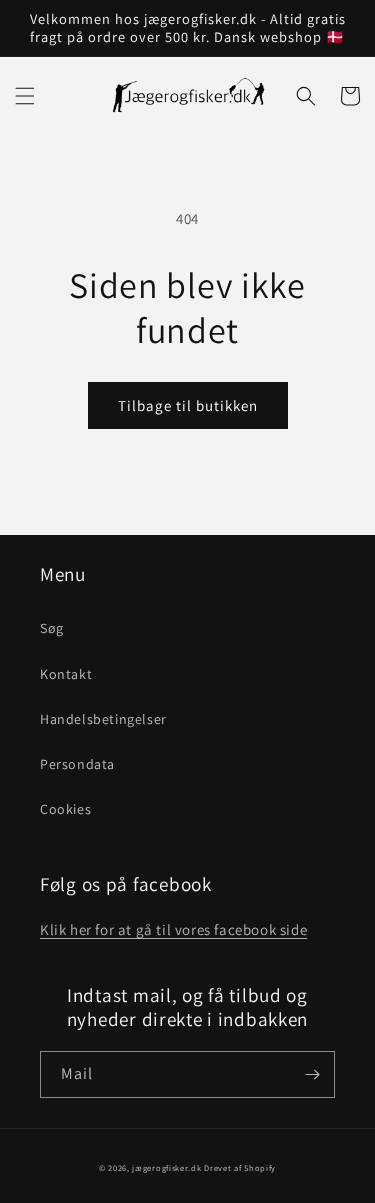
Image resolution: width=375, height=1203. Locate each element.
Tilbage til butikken (188, 405)
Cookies (65, 809)
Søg (52, 628)
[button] (25, 96)
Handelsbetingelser (103, 719)
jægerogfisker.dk (166, 1167)
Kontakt (66, 674)
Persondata (77, 764)
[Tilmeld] (312, 1074)
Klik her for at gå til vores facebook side (173, 929)
